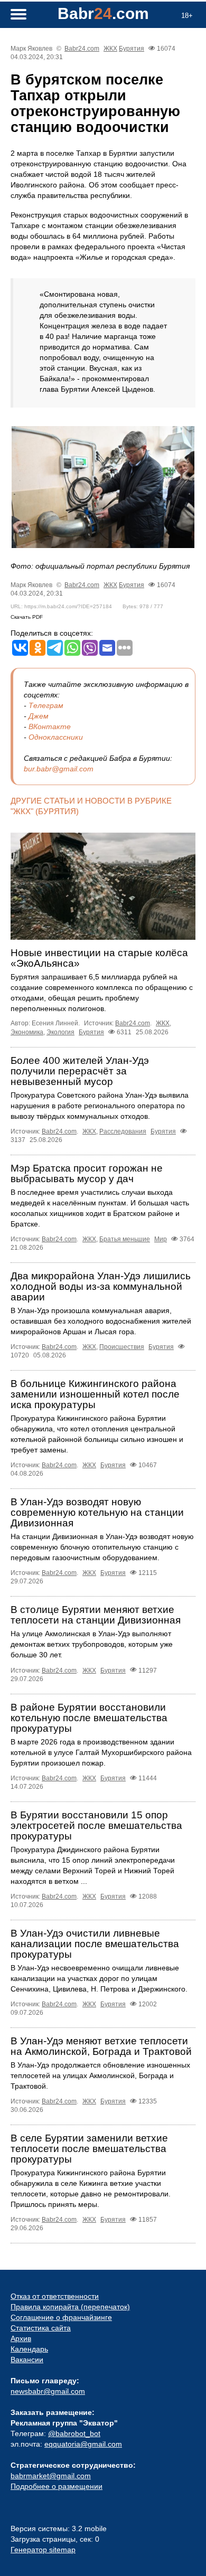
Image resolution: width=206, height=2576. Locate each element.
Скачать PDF (27, 617)
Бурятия (132, 49)
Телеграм (46, 705)
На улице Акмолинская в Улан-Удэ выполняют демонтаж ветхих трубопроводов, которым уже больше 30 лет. (92, 1644)
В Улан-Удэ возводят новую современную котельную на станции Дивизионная (97, 1512)
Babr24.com (82, 49)
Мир (161, 1239)
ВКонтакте (50, 726)
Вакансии (27, 2360)
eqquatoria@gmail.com (83, 2444)
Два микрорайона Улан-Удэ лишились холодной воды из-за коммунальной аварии (101, 1286)
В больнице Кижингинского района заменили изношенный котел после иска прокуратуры (95, 1394)
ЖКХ (110, 49)
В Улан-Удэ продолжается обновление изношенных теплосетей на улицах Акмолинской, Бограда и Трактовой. (100, 2075)
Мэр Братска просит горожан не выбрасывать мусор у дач (87, 1173)
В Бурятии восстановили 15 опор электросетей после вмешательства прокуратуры (96, 1825)
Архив (21, 2338)
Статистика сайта (41, 2328)
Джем (39, 716)
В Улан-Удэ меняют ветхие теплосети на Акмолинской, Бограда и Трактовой (101, 2046)
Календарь (29, 2349)
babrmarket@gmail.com (51, 2476)
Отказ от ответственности (55, 2296)
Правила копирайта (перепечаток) (70, 2307)
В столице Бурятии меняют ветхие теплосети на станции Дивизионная (96, 1615)
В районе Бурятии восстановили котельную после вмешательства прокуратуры (89, 1718)
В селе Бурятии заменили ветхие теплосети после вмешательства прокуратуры (89, 2149)
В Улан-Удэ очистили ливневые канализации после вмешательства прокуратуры (95, 1944)
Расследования (123, 1131)
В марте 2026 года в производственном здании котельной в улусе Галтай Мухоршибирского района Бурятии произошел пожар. (101, 1752)
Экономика (27, 1032)
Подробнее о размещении (57, 2486)
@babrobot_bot (74, 2433)
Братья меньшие (125, 1239)
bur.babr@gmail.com (59, 769)
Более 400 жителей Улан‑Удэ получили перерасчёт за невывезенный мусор (80, 1071)
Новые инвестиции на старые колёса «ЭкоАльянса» (99, 958)
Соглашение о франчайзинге (61, 2317)
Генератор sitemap (43, 2550)
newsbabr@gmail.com (48, 2391)
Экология (60, 1032)
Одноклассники (56, 737)
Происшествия (122, 1347)
